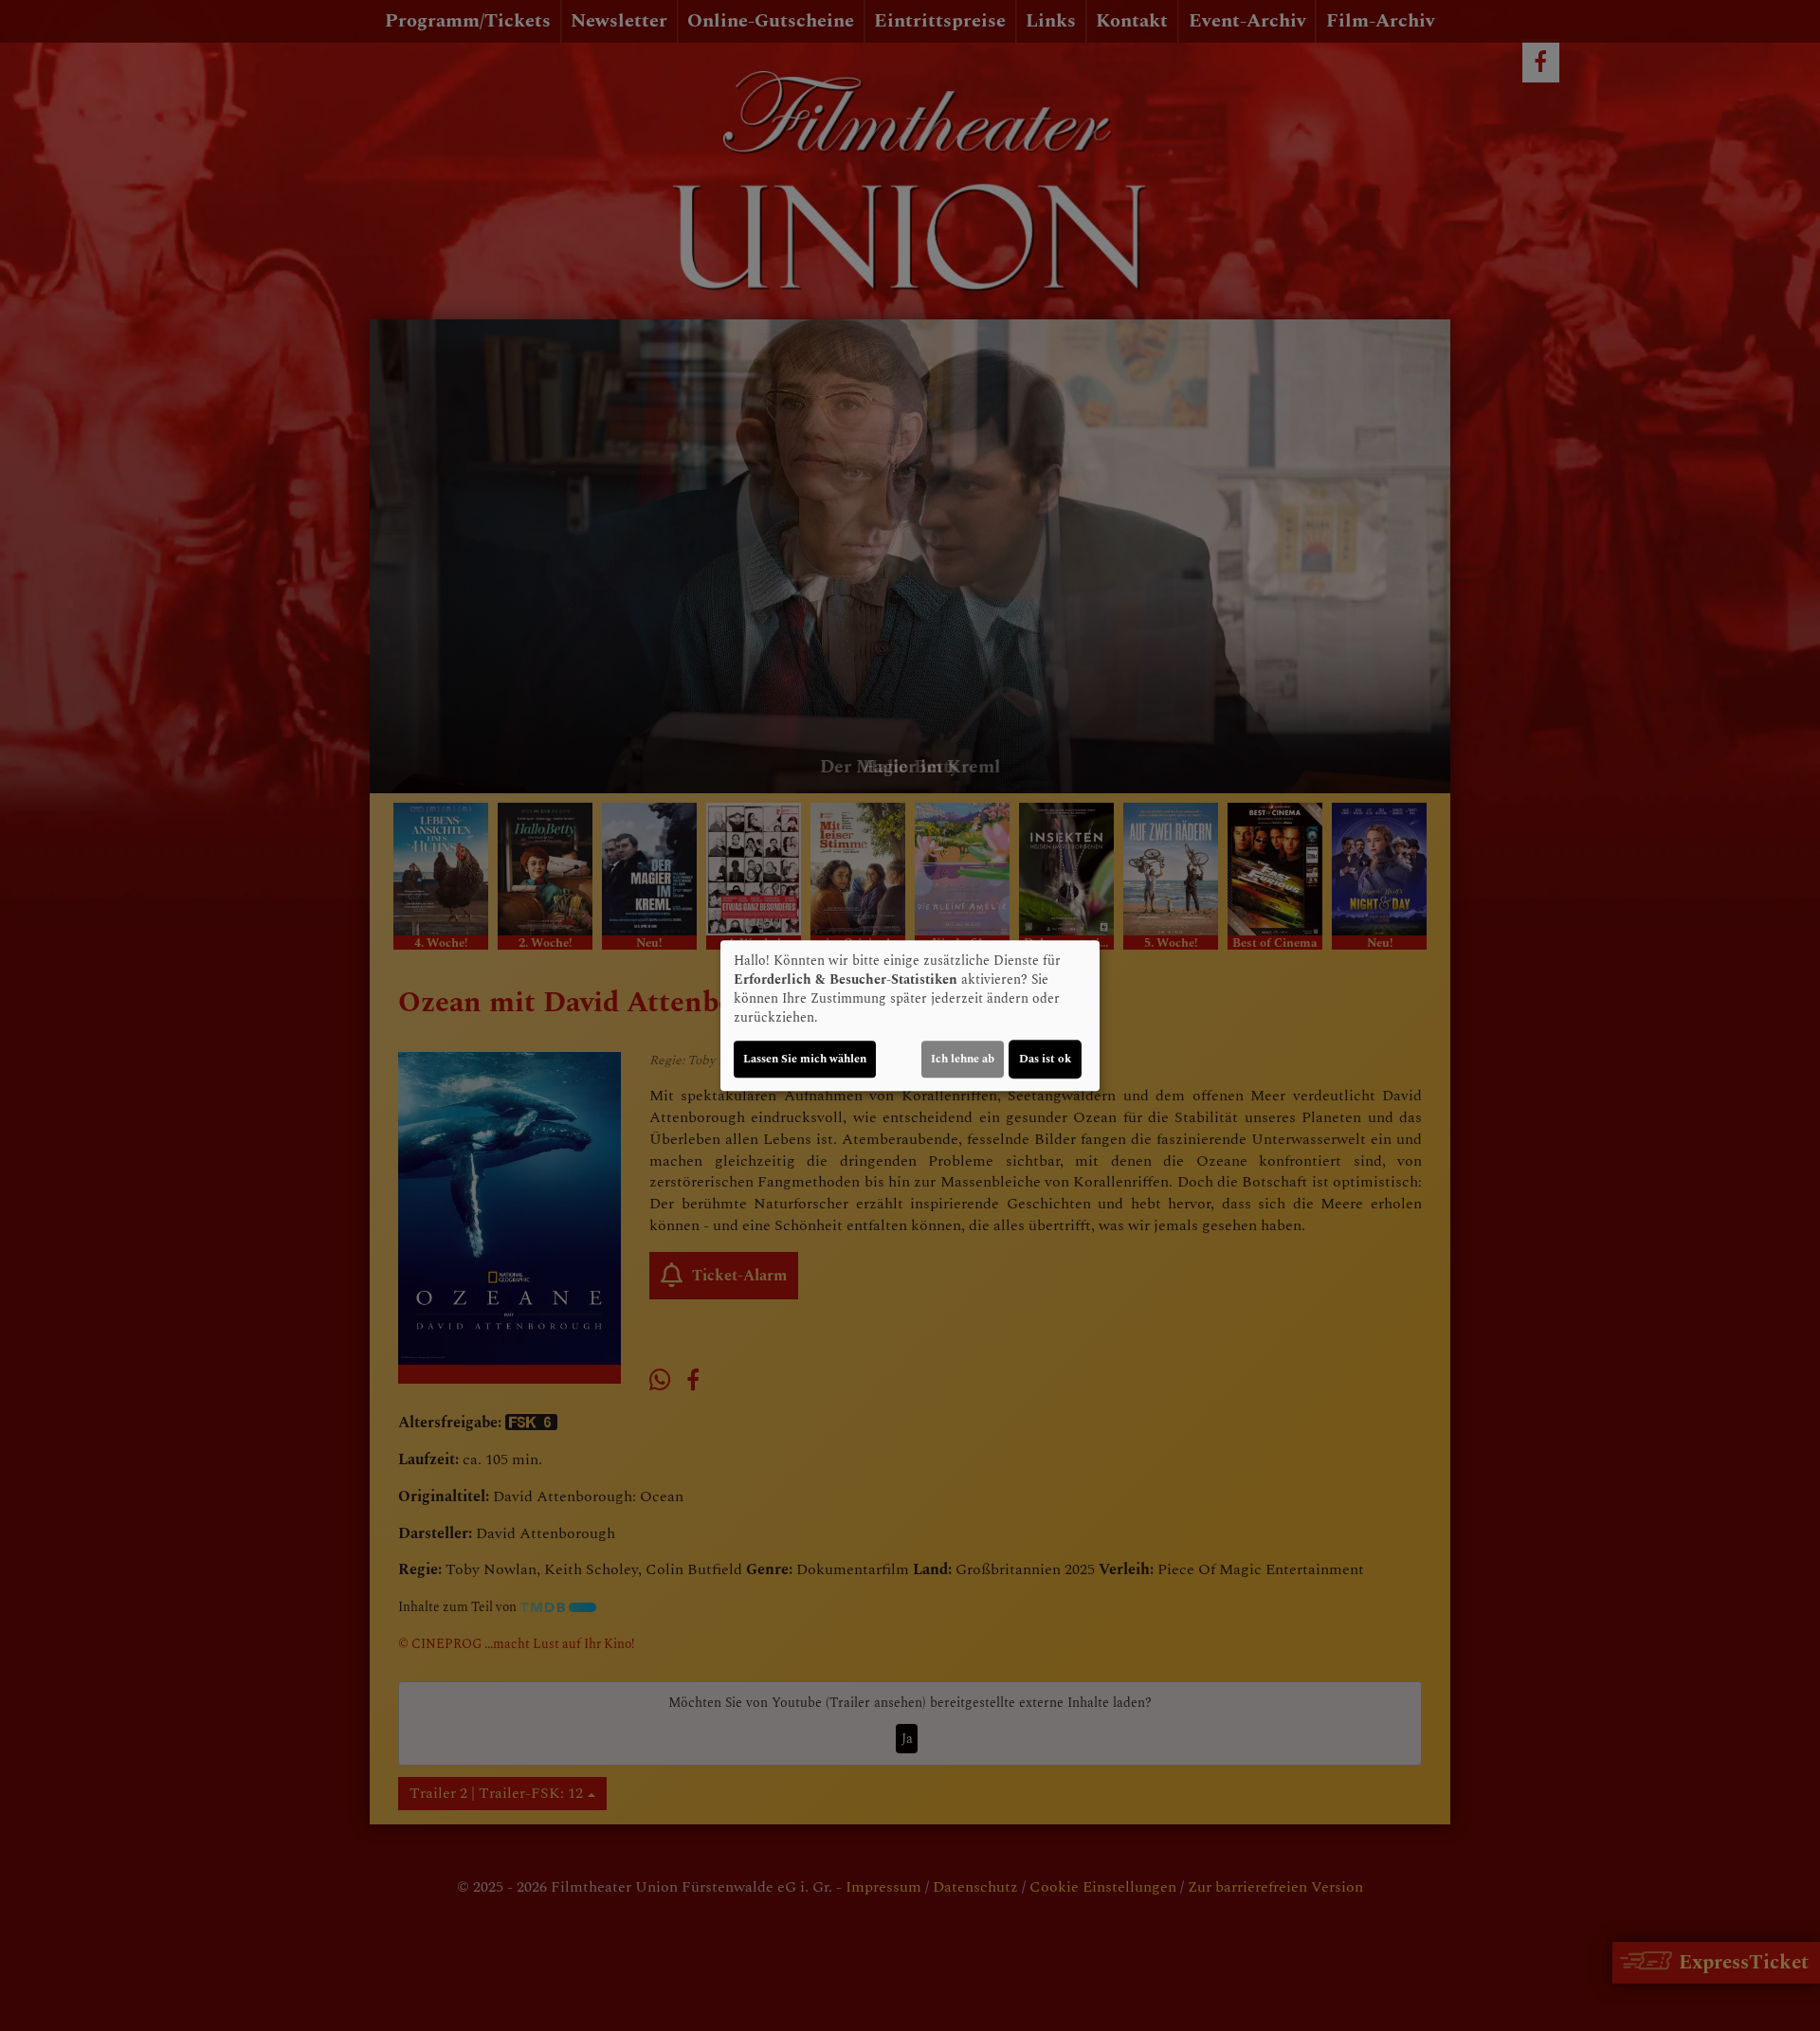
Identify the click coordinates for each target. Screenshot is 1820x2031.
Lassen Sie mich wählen (805, 1059)
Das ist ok (1045, 1059)
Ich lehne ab (963, 1059)
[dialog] (910, 1016)
